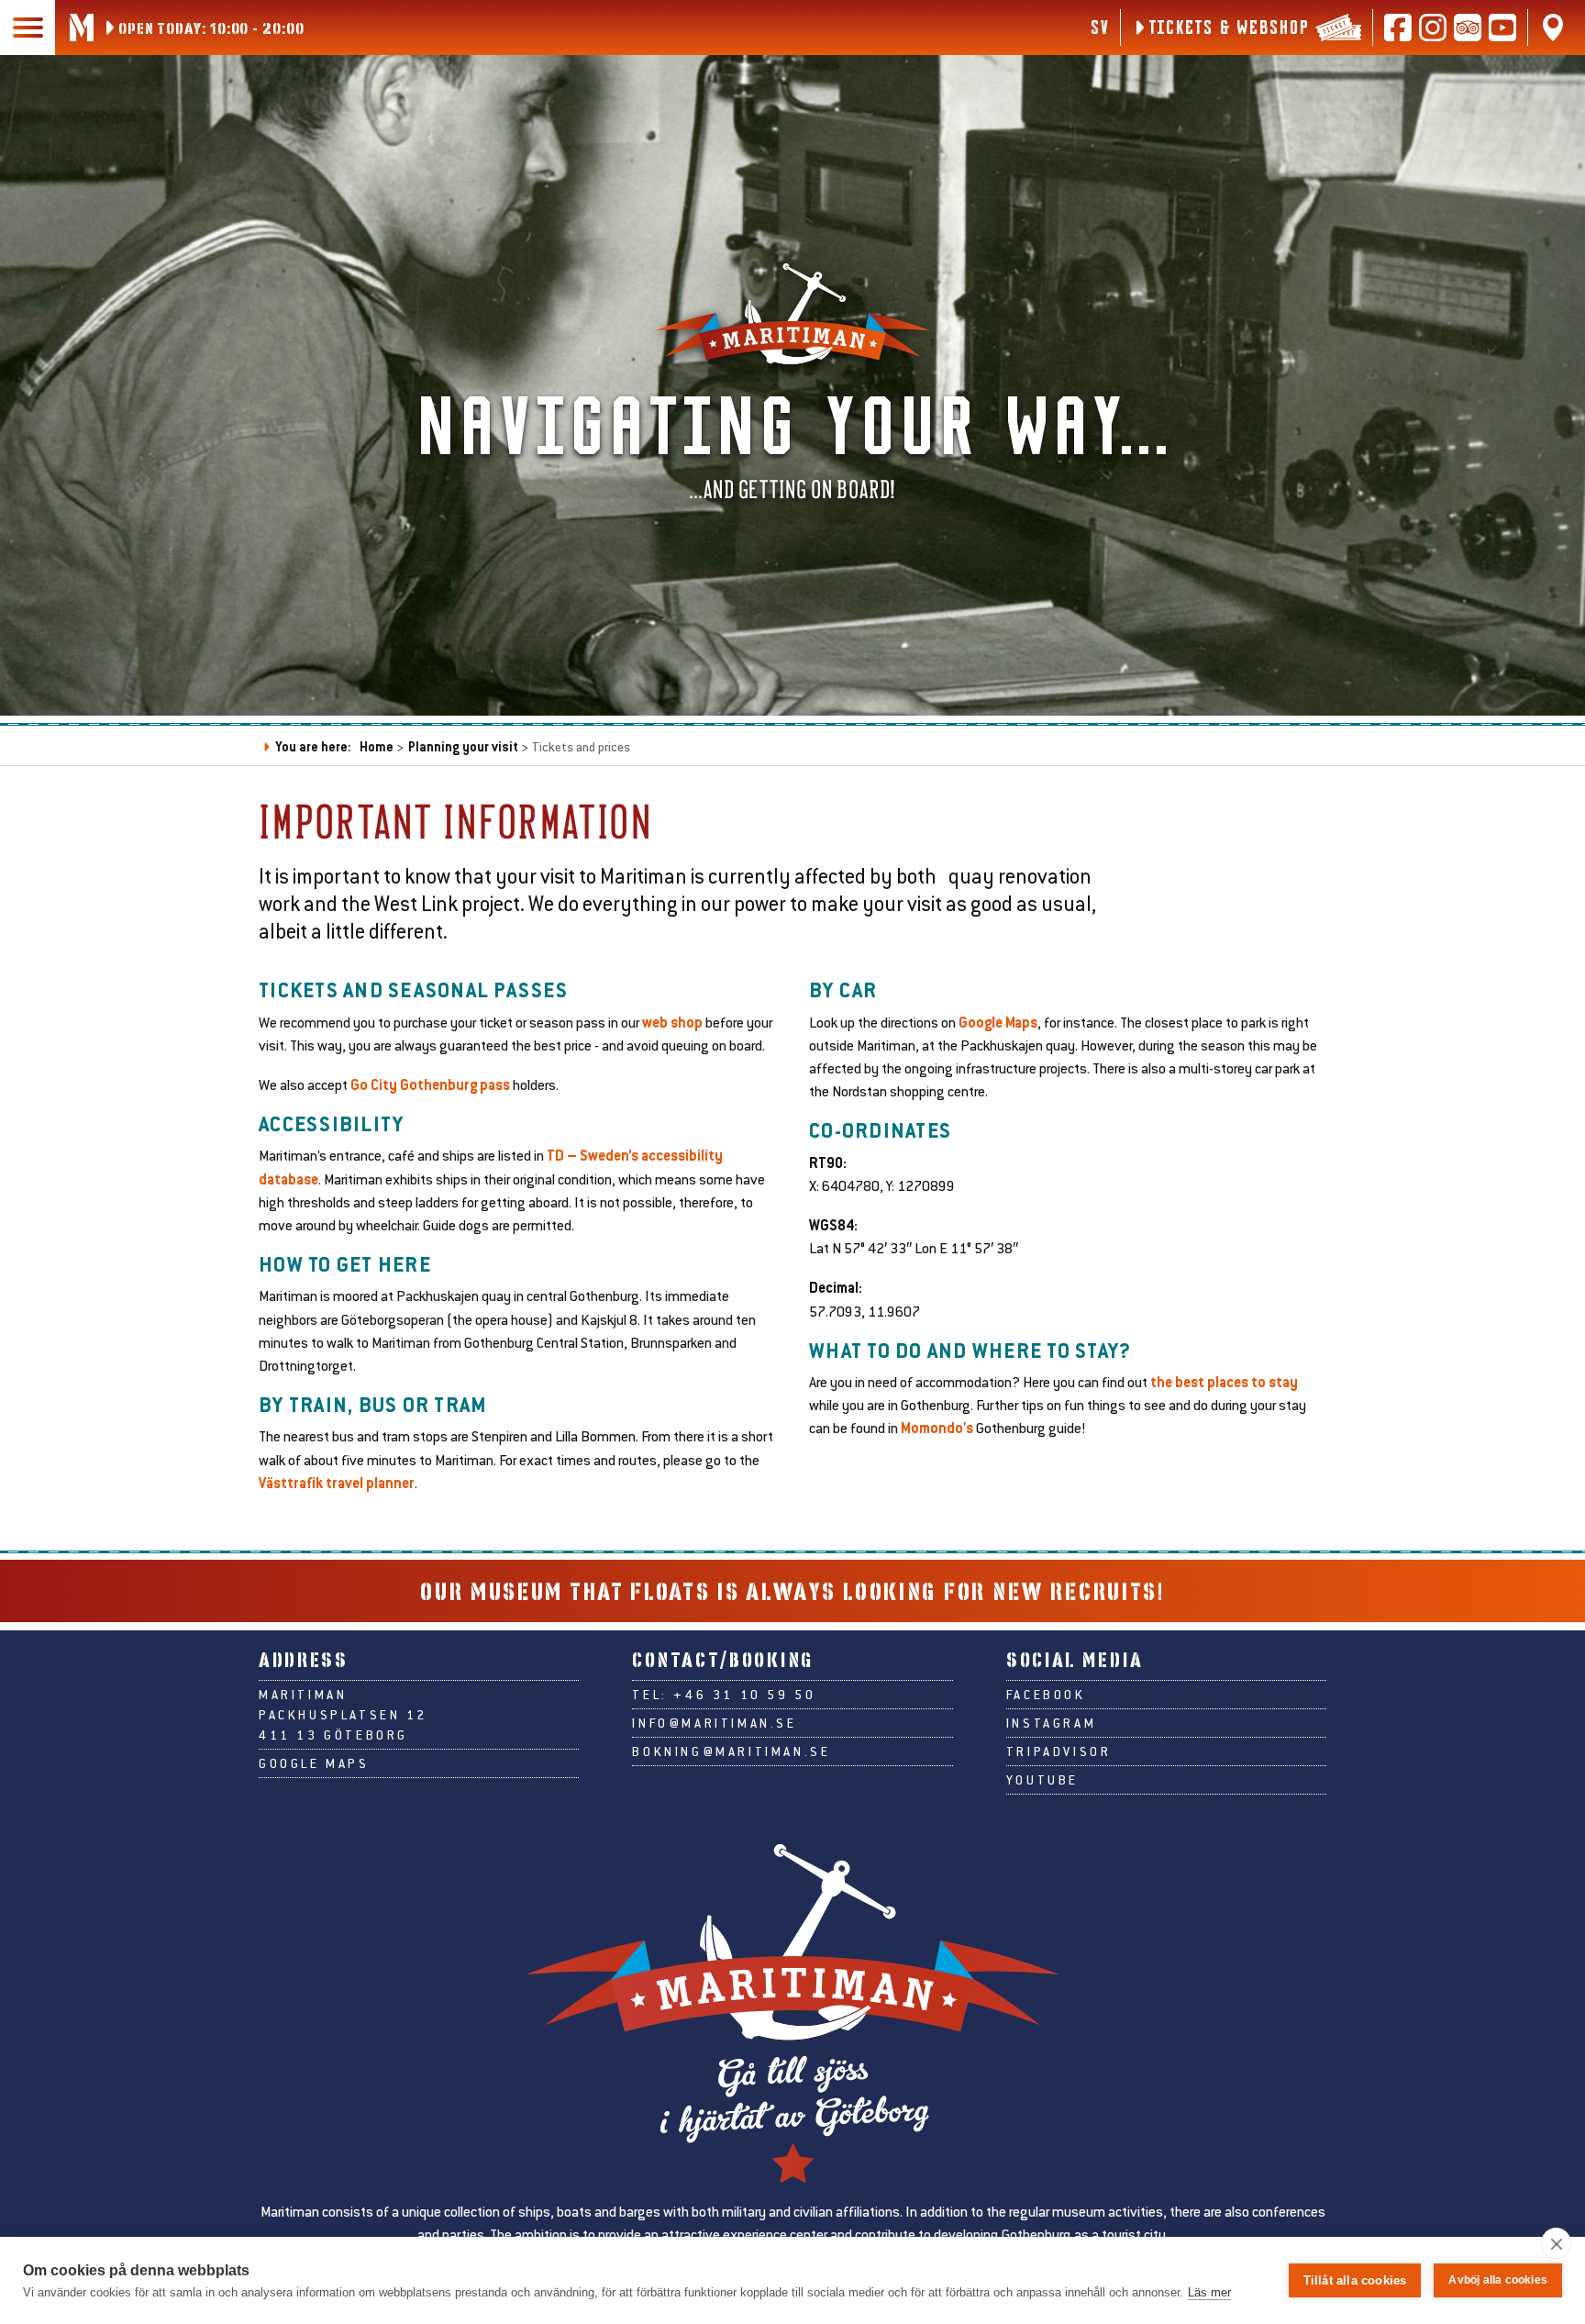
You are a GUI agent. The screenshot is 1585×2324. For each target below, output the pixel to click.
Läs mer (1209, 2292)
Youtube (1042, 1780)
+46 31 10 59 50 (744, 1695)
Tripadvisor (1059, 1751)
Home (377, 746)
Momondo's (937, 1427)
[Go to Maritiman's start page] (82, 28)
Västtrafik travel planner (337, 1482)
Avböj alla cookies (1498, 2280)
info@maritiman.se (714, 1723)
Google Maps (997, 1022)
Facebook (1046, 1695)
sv (1099, 27)
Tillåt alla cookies (1355, 2280)
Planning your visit (463, 746)
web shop (672, 1022)
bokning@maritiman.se (731, 1751)
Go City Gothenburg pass (432, 1084)
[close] (1556, 2243)
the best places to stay (1224, 1381)
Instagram (1051, 1723)
